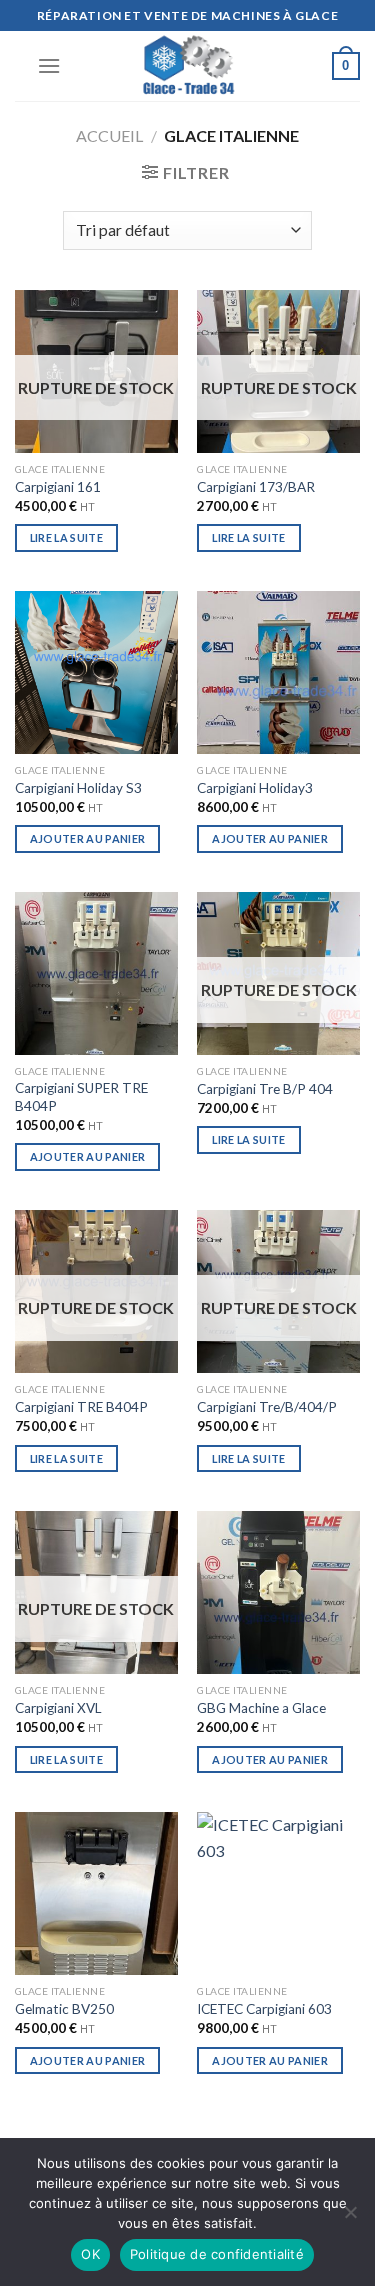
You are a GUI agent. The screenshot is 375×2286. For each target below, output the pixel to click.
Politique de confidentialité (217, 2254)
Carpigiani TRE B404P (81, 1407)
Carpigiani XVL (58, 1708)
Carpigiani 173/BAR (256, 487)
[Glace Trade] (188, 66)
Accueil (109, 135)
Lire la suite (66, 537)
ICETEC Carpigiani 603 (264, 2009)
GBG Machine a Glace (261, 1708)
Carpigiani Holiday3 (255, 788)
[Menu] (49, 65)
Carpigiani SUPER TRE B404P (81, 1097)
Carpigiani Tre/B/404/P (267, 1407)
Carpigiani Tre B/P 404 (265, 1089)
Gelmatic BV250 (64, 2009)
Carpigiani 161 (58, 487)
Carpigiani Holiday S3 (78, 788)
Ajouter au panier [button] (88, 838)
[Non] (350, 2218)
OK (90, 2254)
